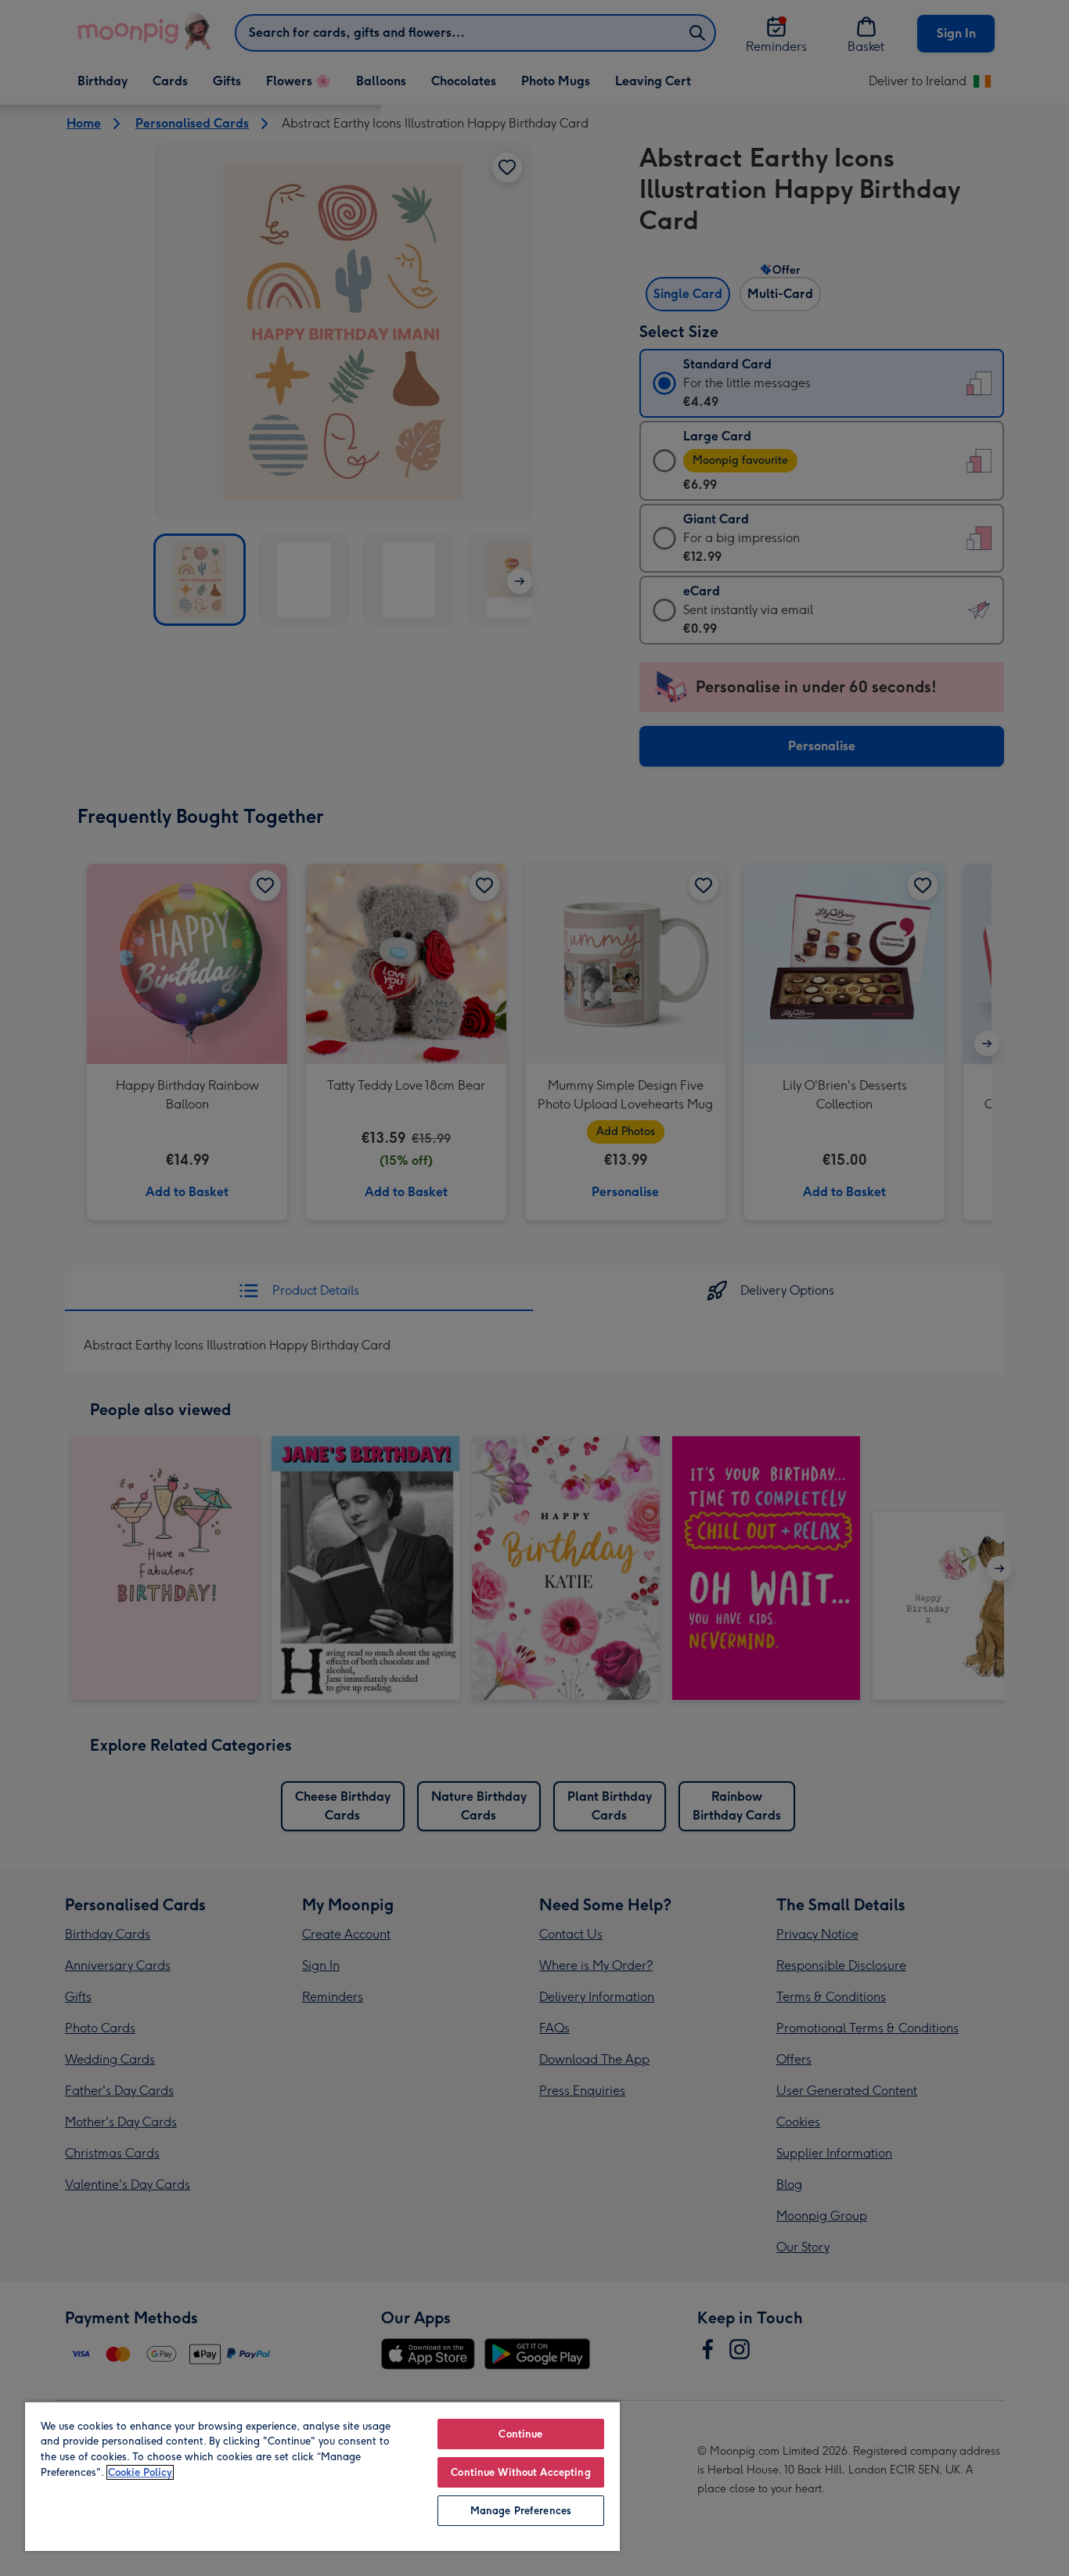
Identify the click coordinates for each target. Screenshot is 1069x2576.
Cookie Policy (140, 2472)
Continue (520, 2434)
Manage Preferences (521, 2511)
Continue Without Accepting (520, 2472)
